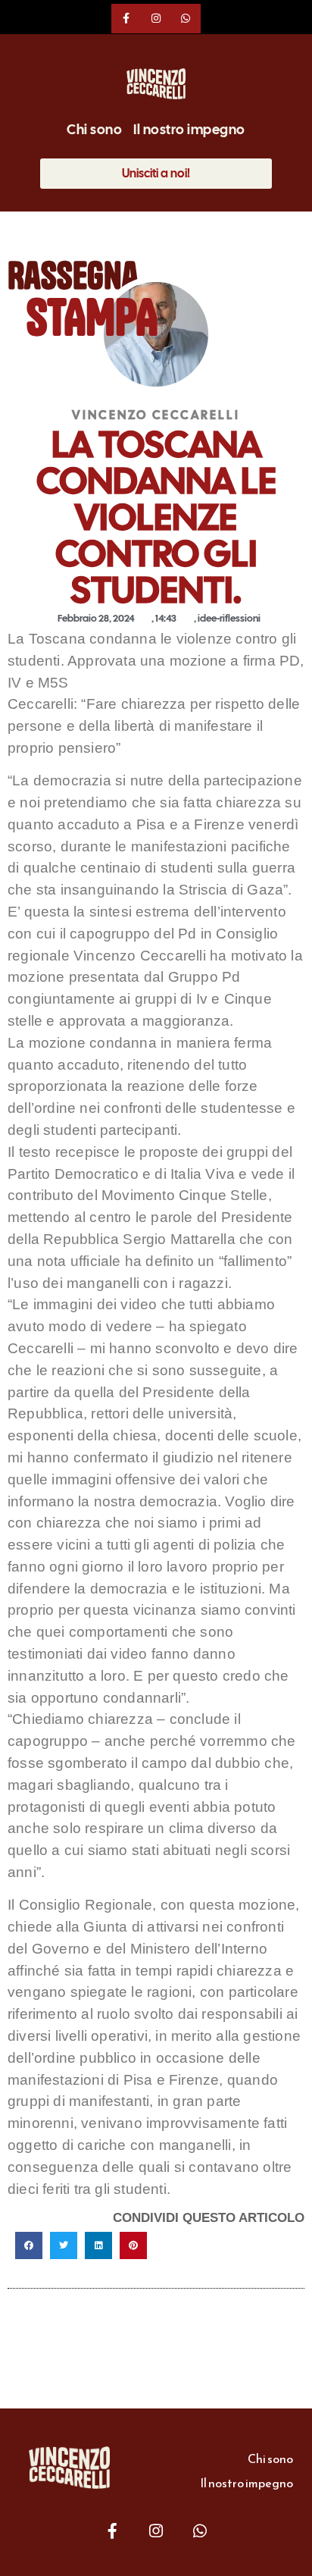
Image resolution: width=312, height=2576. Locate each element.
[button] (29, 2245)
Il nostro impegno (189, 130)
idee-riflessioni (229, 618)
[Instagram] (156, 19)
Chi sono (94, 130)
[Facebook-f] (126, 19)
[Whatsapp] (186, 19)
